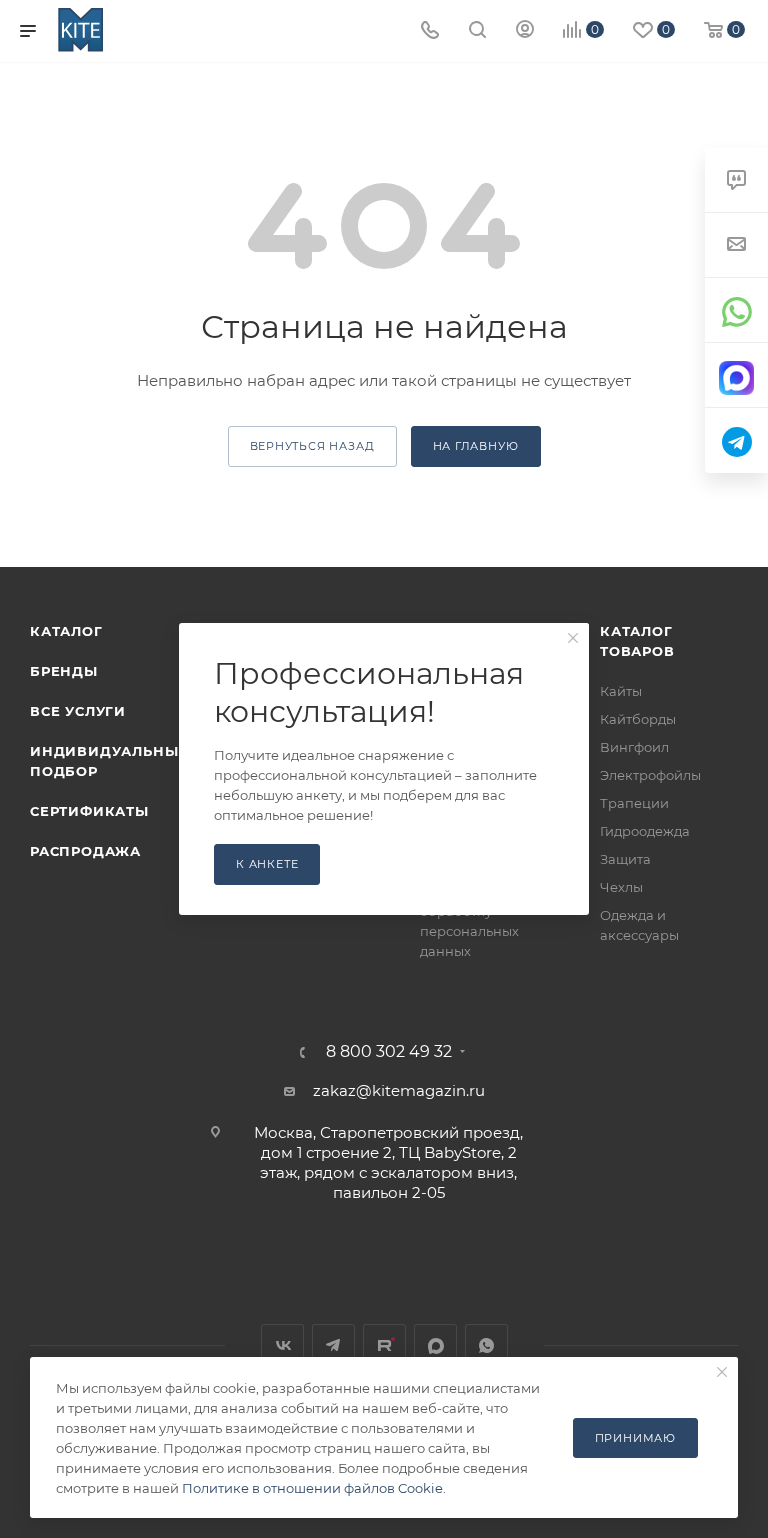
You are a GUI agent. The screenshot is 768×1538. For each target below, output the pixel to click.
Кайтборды (638, 719)
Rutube (384, 1345)
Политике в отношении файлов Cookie (312, 1488)
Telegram (333, 1345)
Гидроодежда (645, 831)
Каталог (66, 631)
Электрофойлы (650, 775)
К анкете (267, 864)
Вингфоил (634, 747)
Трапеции (634, 803)
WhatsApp (486, 1345)
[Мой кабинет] (525, 31)
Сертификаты (89, 811)
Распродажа (85, 851)
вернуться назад (312, 446)
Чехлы (621, 887)
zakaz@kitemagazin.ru (399, 1090)
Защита (625, 859)
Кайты (621, 691)
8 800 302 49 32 (389, 1052)
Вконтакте (282, 1345)
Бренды (64, 671)
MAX (435, 1345)
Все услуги (78, 711)
